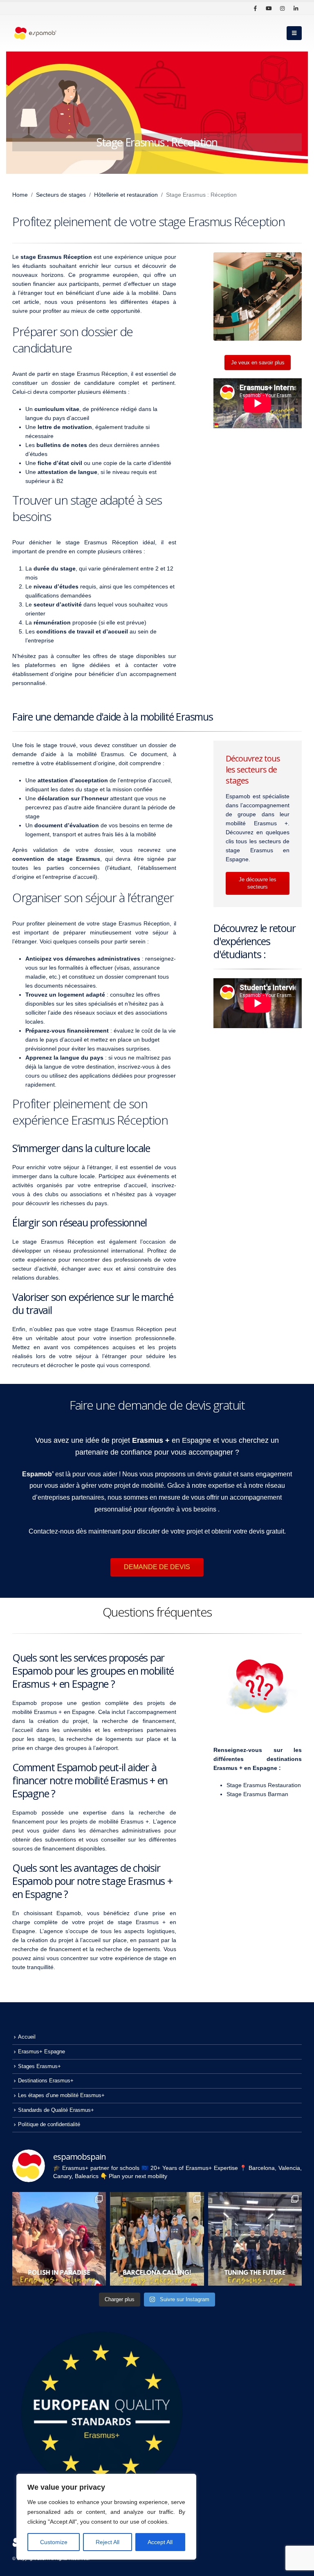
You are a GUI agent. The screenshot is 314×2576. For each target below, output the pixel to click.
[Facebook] (255, 8)
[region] (106, 2517)
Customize (54, 2542)
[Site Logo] (35, 33)
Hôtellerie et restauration (126, 195)
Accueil (27, 2037)
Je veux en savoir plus (258, 363)
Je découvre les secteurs (258, 883)
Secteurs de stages (61, 195)
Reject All (108, 2542)
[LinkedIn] (296, 8)
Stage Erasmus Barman (257, 1794)
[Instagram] (282, 8)
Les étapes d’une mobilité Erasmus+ (61, 2095)
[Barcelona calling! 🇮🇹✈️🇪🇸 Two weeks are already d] (157, 2239)
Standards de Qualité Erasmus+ (56, 2110)
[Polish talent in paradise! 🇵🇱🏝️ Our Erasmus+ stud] (59, 2239)
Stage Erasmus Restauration (264, 1785)
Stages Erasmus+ (39, 2066)
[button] (294, 33)
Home (20, 195)
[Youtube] (269, 8)
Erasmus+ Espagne (41, 2052)
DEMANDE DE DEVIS (157, 1567)
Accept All (160, 2542)
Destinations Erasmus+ (46, 2081)
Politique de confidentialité (49, 2125)
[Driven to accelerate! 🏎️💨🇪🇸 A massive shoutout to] (255, 2239)
